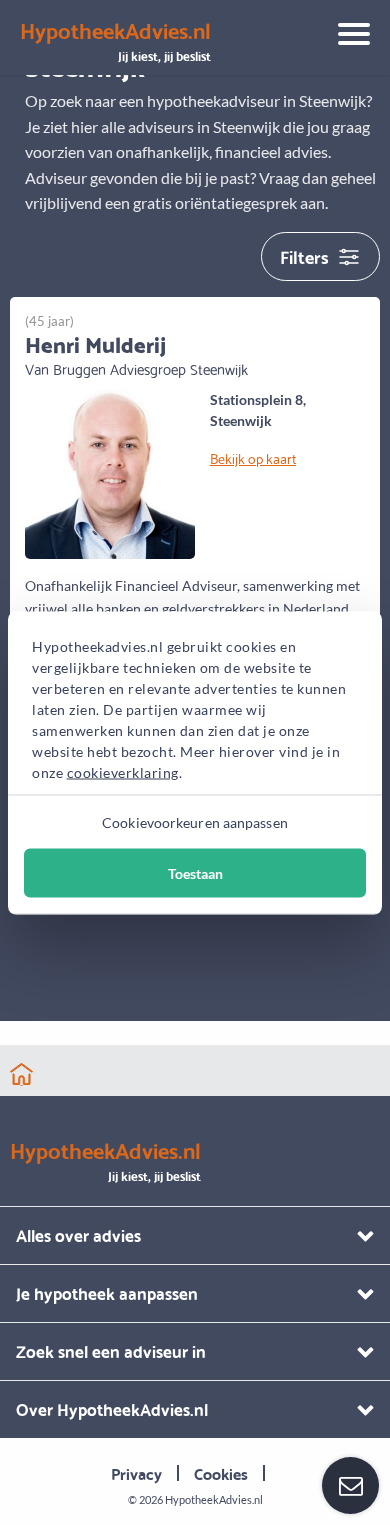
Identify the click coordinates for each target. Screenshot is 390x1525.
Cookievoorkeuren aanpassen (195, 821)
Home (21, 1074)
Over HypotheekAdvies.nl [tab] (112, 1408)
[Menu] (346, 37)
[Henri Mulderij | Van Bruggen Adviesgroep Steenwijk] (110, 471)
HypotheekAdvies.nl (214, 1499)
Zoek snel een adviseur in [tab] (111, 1350)
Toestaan (195, 872)
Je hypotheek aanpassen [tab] (107, 1292)
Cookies (221, 1472)
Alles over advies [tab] (78, 1234)
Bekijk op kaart (253, 458)
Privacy (136, 1472)
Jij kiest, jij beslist (115, 42)
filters (304, 255)
